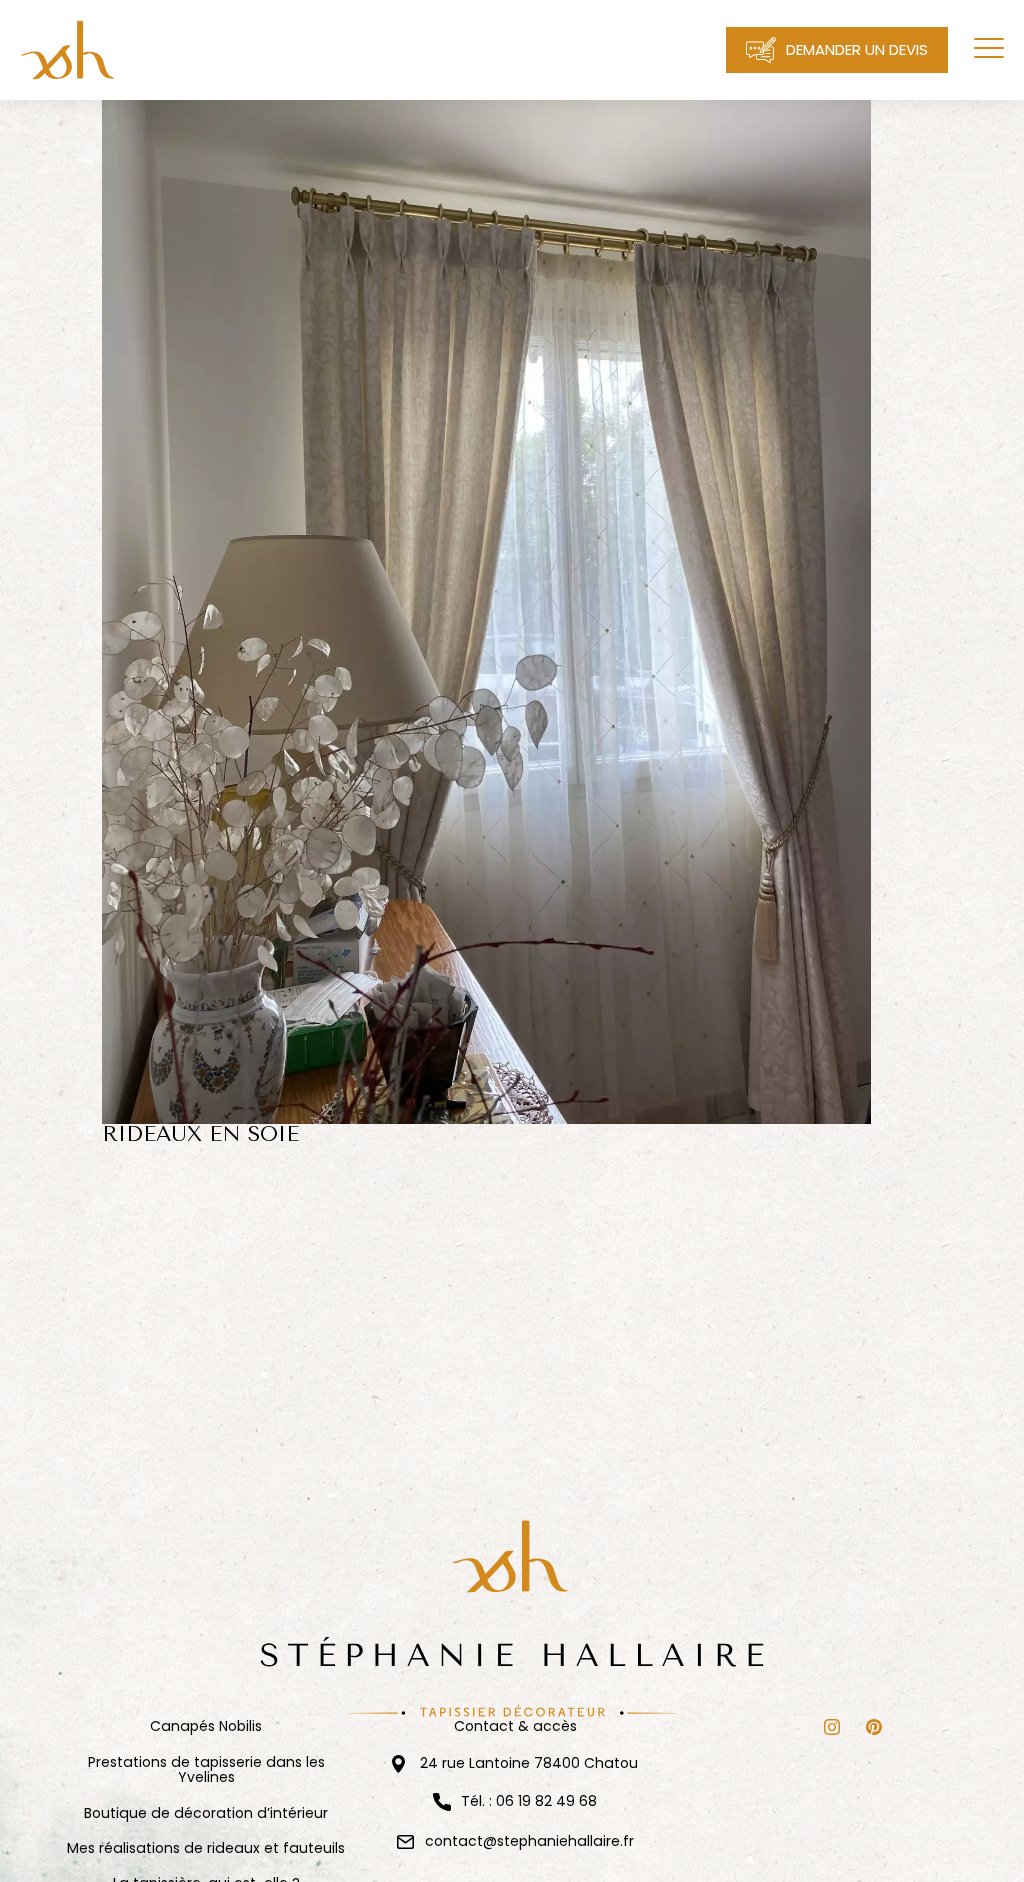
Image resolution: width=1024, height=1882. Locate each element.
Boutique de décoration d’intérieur (206, 1813)
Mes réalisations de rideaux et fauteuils (206, 1848)
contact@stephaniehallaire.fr (529, 1841)
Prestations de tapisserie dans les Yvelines (206, 1770)
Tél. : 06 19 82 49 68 (529, 1802)
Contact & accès (515, 1726)
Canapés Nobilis (206, 1726)
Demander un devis (857, 49)
